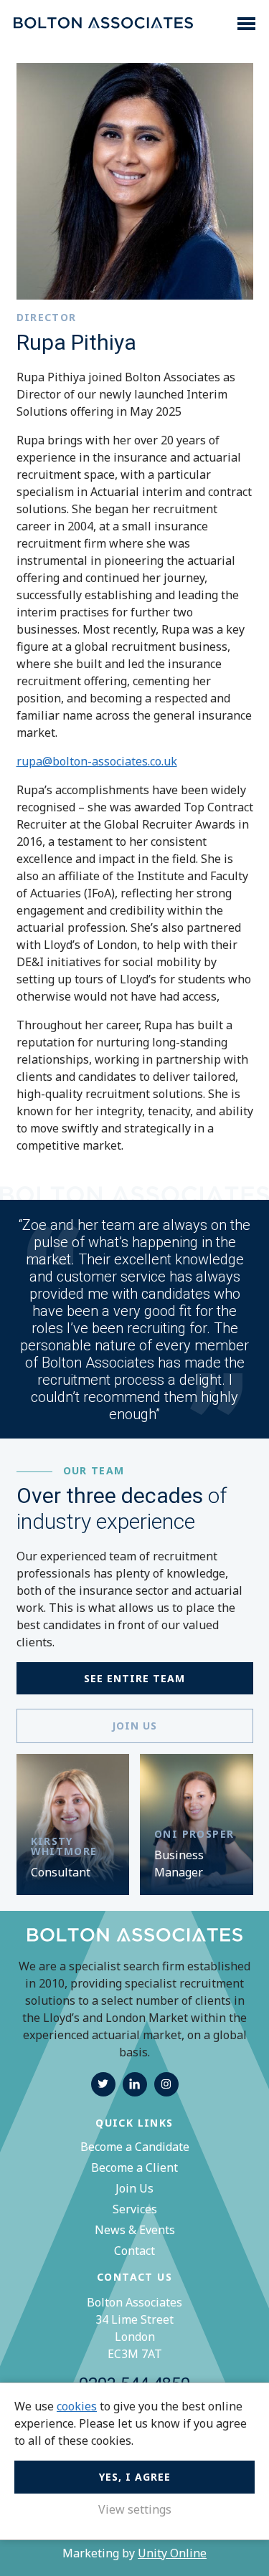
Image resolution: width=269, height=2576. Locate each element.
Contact (134, 2251)
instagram (166, 2084)
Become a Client (134, 2167)
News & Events (135, 2230)
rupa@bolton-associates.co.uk (97, 761)
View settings (135, 2509)
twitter (103, 2084)
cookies (77, 2406)
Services (135, 2209)
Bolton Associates (103, 24)
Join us (134, 1726)
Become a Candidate (135, 2147)
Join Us (134, 2188)
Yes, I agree (135, 2477)
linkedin (135, 2084)
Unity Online (172, 2553)
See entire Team (134, 1678)
